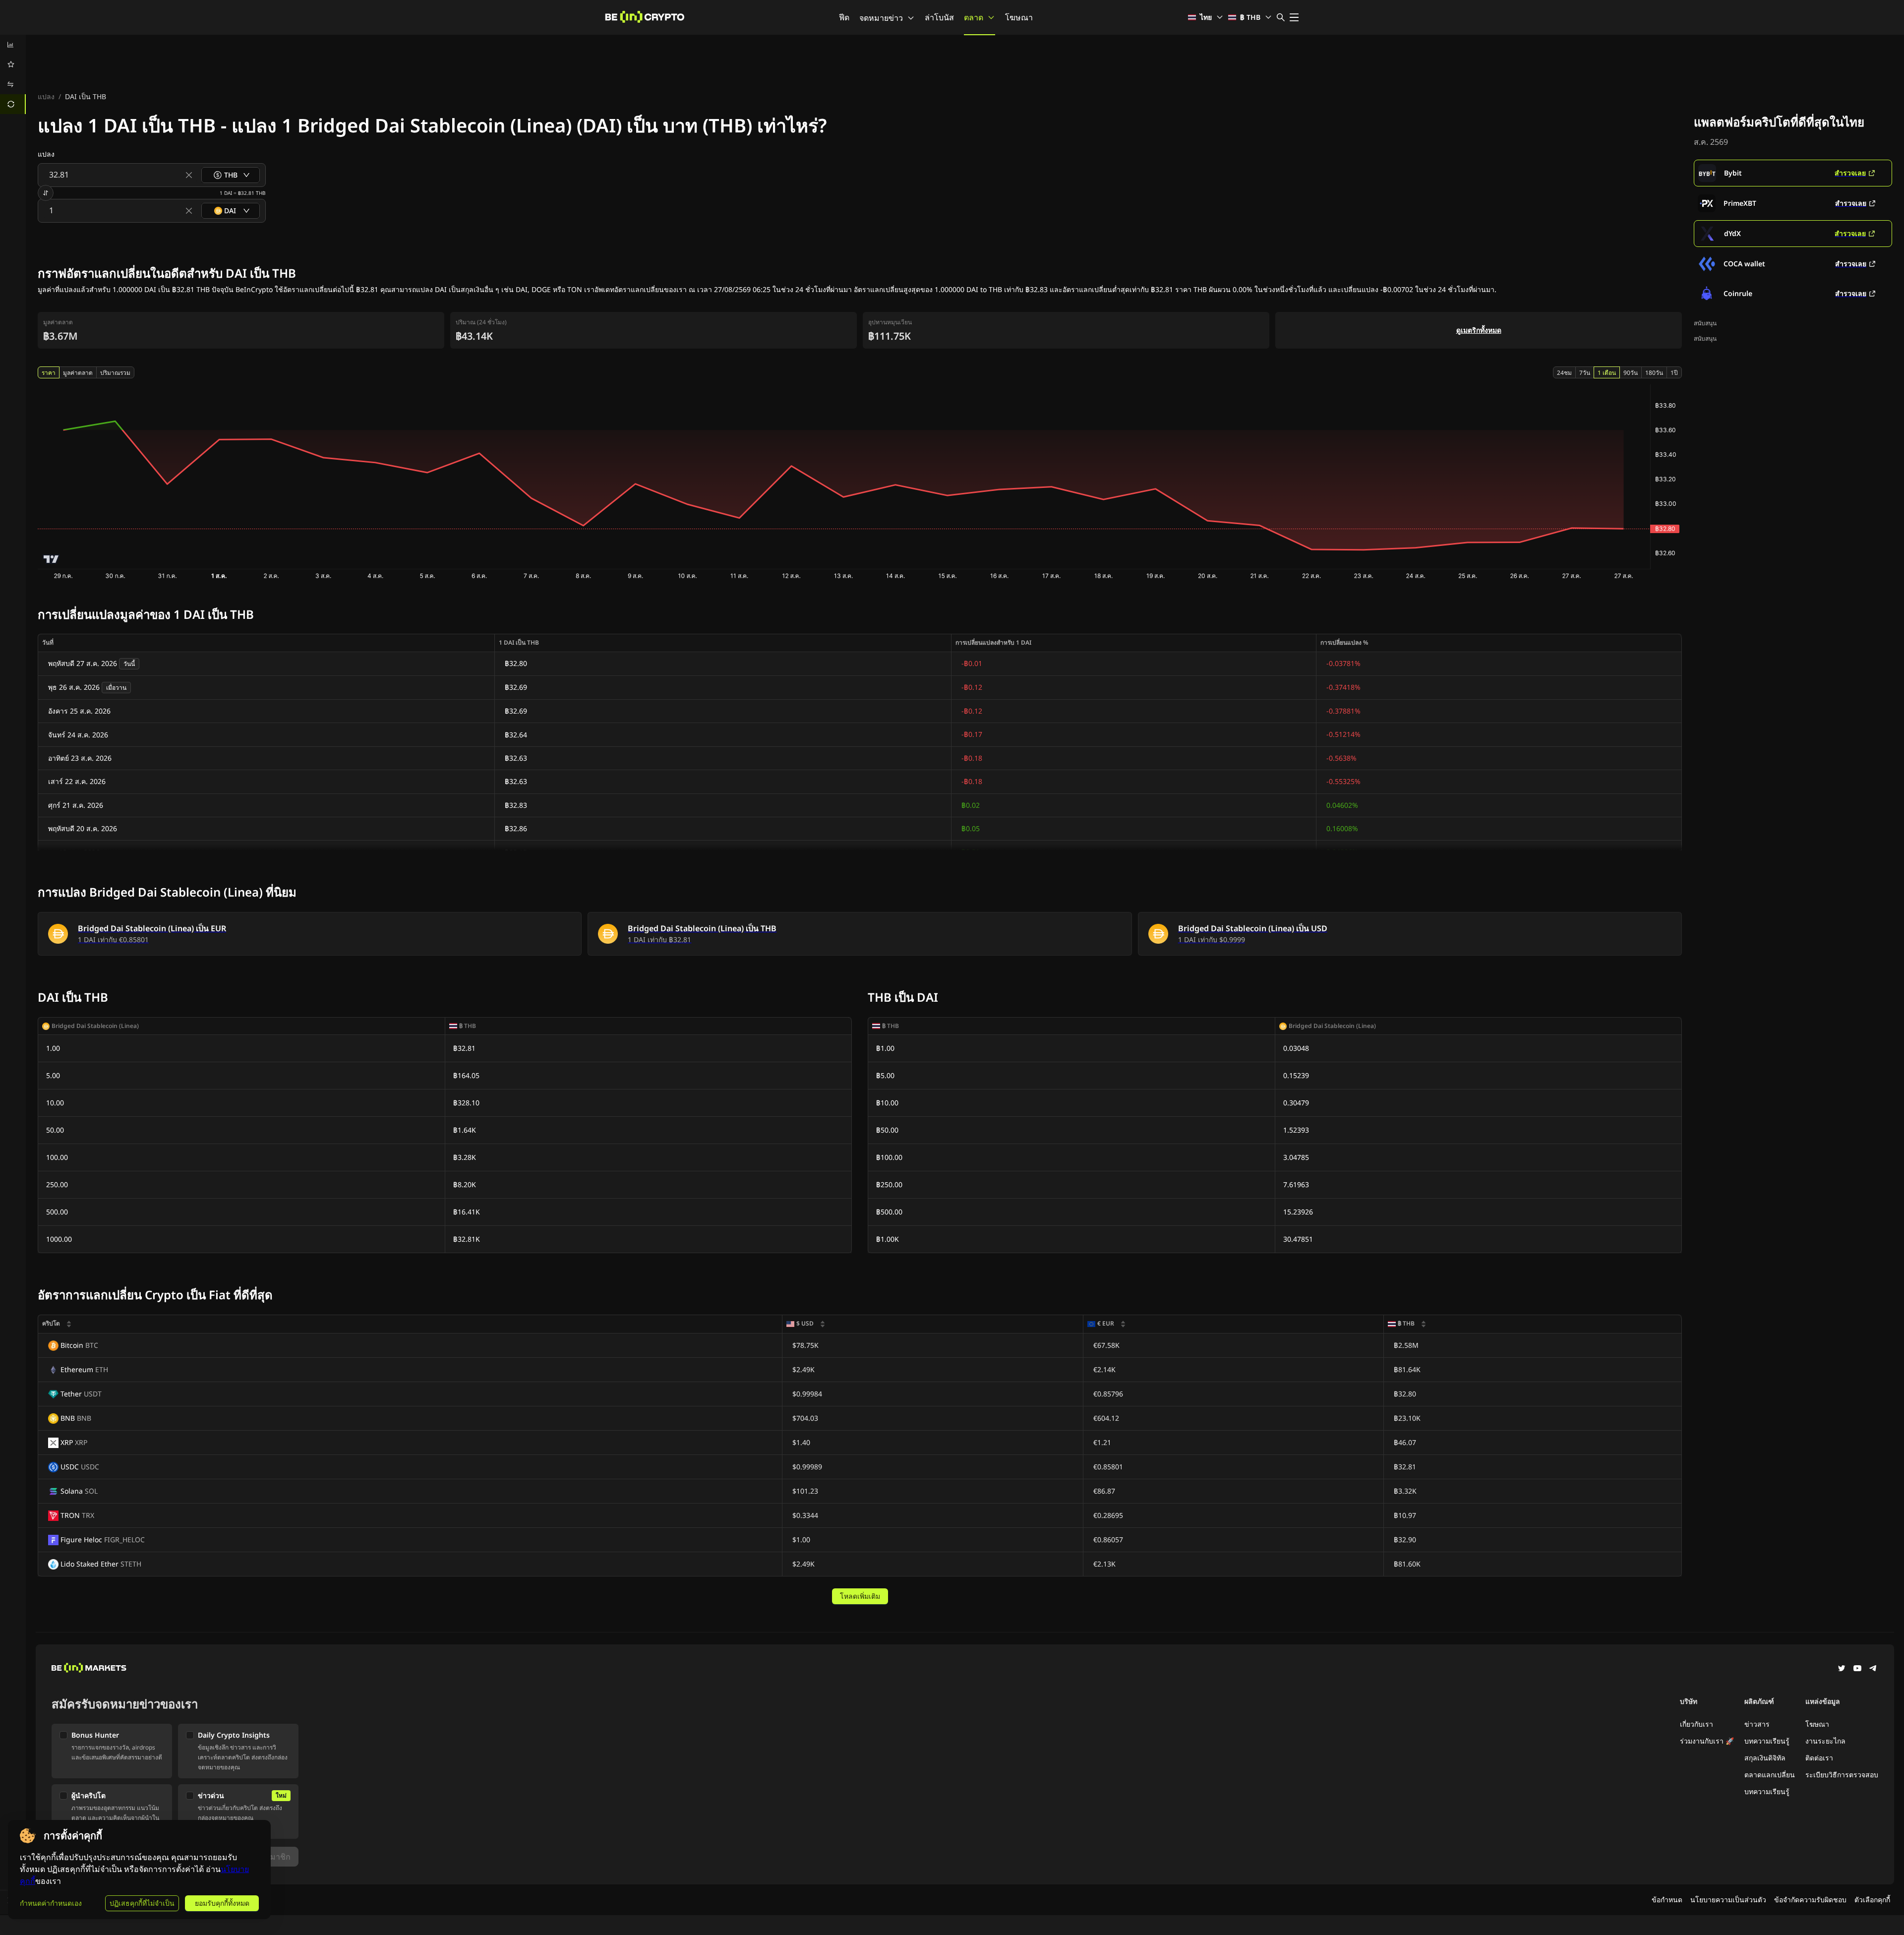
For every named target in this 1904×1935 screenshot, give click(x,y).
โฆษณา (1019, 17)
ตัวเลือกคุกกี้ (1872, 1900)
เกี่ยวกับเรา (1696, 1724)
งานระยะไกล (1825, 1741)
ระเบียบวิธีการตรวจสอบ (1842, 1775)
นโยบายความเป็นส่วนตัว (1728, 1900)
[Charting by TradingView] (51, 559)
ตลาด (974, 17)
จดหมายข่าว (881, 18)
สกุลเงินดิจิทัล (1765, 1758)
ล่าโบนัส (939, 17)
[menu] (13, 74)
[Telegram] (1873, 1669)
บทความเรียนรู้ (1767, 1741)
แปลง (46, 96)
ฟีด (844, 17)
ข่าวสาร (1757, 1724)
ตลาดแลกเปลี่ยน (1770, 1775)
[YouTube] (1857, 1669)
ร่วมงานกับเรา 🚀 (1707, 1741)
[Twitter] (1842, 1669)
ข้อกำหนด (1667, 1900)
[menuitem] (13, 45)
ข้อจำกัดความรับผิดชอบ (1810, 1900)
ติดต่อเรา (1819, 1758)
